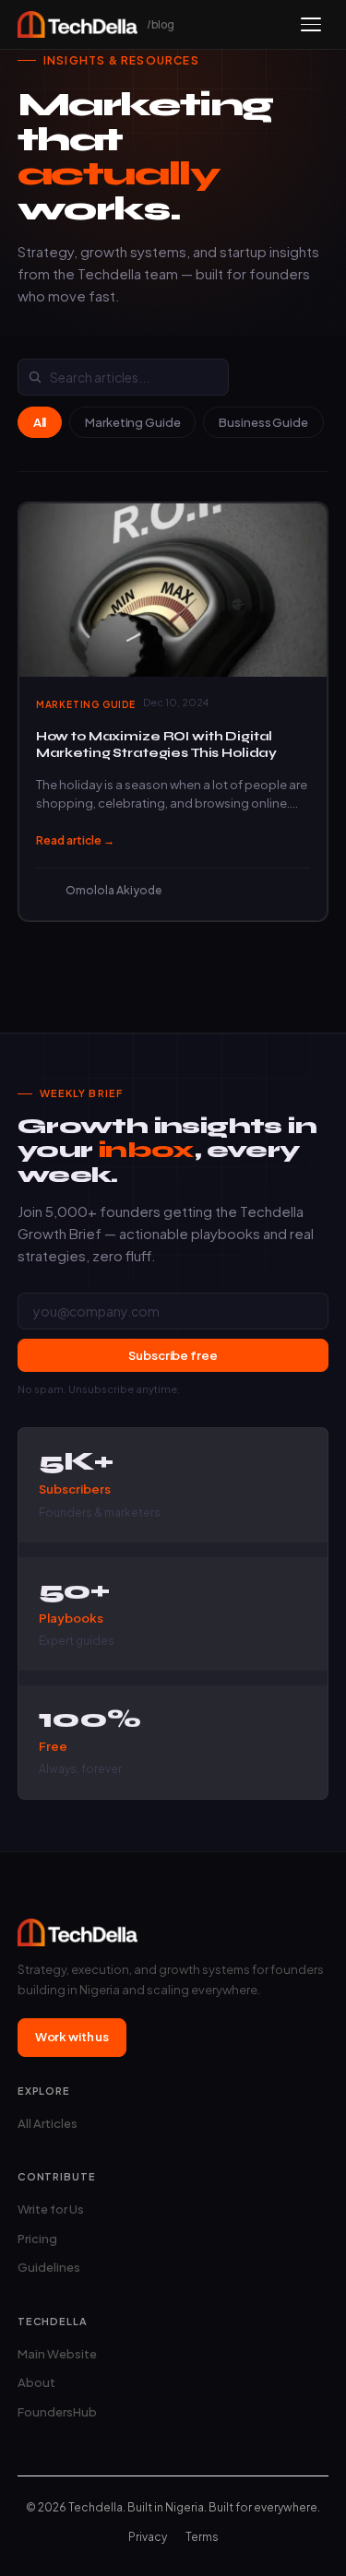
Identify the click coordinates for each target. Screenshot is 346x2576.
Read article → (75, 840)
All (40, 422)
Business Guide (263, 422)
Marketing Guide (132, 422)
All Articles (48, 2123)
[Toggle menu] (311, 24)
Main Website (57, 2354)
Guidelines (49, 2267)
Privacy (148, 2537)
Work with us (72, 2037)
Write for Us (51, 2209)
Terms (202, 2537)
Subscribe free (173, 1355)
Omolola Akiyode (113, 890)
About (36, 2382)
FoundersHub (57, 2412)
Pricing (37, 2239)
